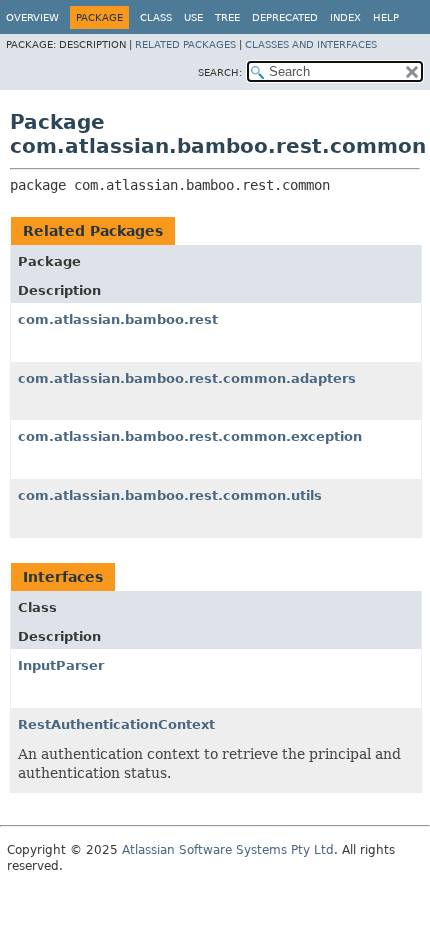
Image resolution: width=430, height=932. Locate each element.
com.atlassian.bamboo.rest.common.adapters (187, 378)
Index (345, 17)
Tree (227, 17)
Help (386, 17)
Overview (32, 17)
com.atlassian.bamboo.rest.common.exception (190, 436)
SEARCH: (220, 72)
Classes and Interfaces (311, 44)
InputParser (61, 665)
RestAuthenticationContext (116, 724)
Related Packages (185, 44)
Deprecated (285, 17)
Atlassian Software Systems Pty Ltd (228, 850)
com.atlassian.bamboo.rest (118, 319)
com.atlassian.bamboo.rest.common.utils (170, 495)
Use (193, 17)
